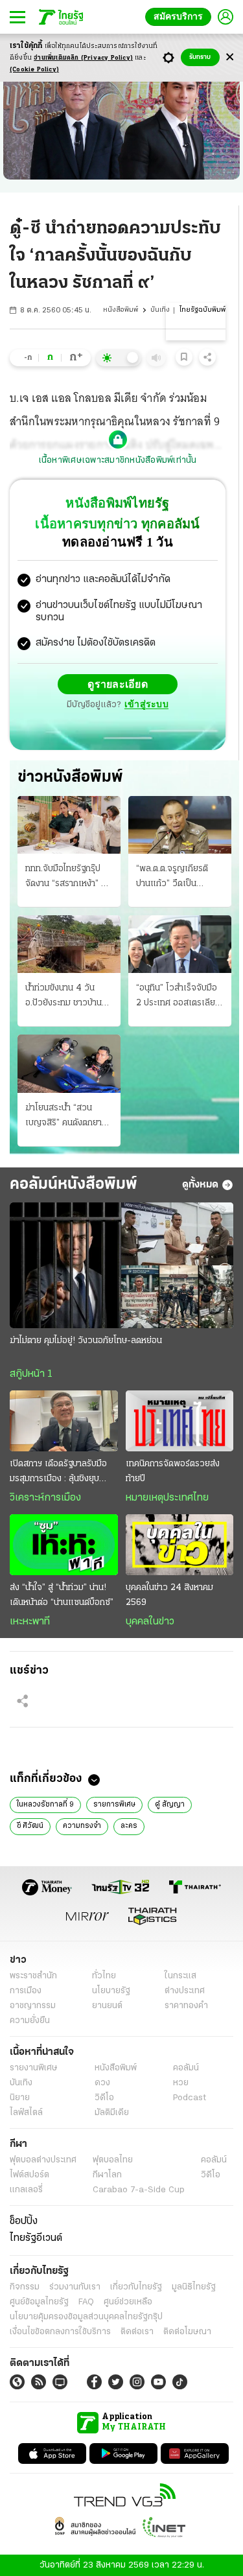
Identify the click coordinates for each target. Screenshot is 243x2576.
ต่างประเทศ (185, 1990)
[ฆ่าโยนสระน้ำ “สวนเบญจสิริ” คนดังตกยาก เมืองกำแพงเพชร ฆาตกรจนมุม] (69, 1063)
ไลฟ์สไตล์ (26, 2112)
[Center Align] (230, 57)
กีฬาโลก (107, 2174)
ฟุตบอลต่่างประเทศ (43, 2160)
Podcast (190, 2097)
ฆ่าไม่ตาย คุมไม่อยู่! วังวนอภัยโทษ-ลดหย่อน (86, 1340)
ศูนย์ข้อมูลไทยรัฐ (39, 2301)
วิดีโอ (104, 2097)
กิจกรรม (25, 2287)
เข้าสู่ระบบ (146, 704)
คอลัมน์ (186, 2067)
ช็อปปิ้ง (24, 2221)
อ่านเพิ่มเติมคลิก (83, 58)
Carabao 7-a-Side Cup (139, 2189)
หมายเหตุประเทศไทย (167, 1497)
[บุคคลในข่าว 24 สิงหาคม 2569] (180, 1544)
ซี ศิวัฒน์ (30, 1825)
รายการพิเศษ (114, 1804)
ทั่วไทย (104, 1975)
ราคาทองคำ (186, 2005)
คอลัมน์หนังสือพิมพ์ (74, 1184)
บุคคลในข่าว (150, 1621)
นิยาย (20, 2097)
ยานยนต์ (107, 2005)
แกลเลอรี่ (26, 2189)
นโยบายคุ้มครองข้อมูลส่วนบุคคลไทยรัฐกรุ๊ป (86, 2316)
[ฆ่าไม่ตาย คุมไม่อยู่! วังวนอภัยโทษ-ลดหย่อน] (121, 1265)
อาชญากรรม (33, 2005)
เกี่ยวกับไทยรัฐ (136, 2287)
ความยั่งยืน (30, 2020)
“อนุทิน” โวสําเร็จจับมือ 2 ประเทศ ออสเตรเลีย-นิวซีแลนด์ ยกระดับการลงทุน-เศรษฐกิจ (178, 996)
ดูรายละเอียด (118, 684)
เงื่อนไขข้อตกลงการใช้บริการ (60, 2331)
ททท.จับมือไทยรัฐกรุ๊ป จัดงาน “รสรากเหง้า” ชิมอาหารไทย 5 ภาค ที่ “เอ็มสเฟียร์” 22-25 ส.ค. (68, 877)
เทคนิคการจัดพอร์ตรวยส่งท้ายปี (173, 1471)
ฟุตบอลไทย (113, 2160)
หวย (181, 2082)
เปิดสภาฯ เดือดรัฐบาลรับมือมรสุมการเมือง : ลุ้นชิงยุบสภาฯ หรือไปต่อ (58, 1472)
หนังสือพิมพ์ (121, 310)
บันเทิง (160, 310)
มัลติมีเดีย (112, 2112)
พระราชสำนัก (33, 1975)
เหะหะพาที (30, 1621)
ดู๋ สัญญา (170, 1804)
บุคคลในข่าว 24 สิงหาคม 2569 (169, 1595)
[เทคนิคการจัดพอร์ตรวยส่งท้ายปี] (180, 1420)
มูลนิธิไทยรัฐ (194, 2287)
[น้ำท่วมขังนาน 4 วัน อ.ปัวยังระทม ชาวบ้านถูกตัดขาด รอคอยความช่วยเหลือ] (69, 943)
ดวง (102, 2082)
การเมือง (26, 1990)
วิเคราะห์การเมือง (45, 1497)
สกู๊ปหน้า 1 (31, 1374)
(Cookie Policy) (34, 70)
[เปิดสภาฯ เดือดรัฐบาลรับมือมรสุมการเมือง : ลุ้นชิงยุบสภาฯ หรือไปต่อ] (64, 1420)
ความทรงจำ (82, 1825)
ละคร (129, 1825)
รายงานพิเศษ (34, 2067)
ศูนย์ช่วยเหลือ (128, 2301)
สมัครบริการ (181, 17)
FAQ (86, 2301)
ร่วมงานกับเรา (75, 2287)
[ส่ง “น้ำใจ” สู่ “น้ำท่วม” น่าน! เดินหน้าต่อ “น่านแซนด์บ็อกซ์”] (64, 1544)
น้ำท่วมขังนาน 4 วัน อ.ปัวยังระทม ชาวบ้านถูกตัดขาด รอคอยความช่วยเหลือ (69, 996)
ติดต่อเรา (137, 2331)
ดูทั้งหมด (200, 1184)
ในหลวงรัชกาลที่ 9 (45, 1804)
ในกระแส (180, 1975)
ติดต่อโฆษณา (187, 2331)
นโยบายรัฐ (111, 1990)
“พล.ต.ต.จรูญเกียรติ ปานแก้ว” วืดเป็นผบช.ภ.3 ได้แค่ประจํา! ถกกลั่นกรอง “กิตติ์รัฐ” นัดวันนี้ (176, 877)
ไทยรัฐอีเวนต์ (36, 2238)
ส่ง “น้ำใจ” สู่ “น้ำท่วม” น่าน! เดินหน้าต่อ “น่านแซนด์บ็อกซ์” (62, 1595)
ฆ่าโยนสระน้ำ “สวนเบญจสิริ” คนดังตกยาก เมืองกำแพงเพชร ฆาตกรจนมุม (66, 1116)
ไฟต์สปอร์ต (29, 2174)
